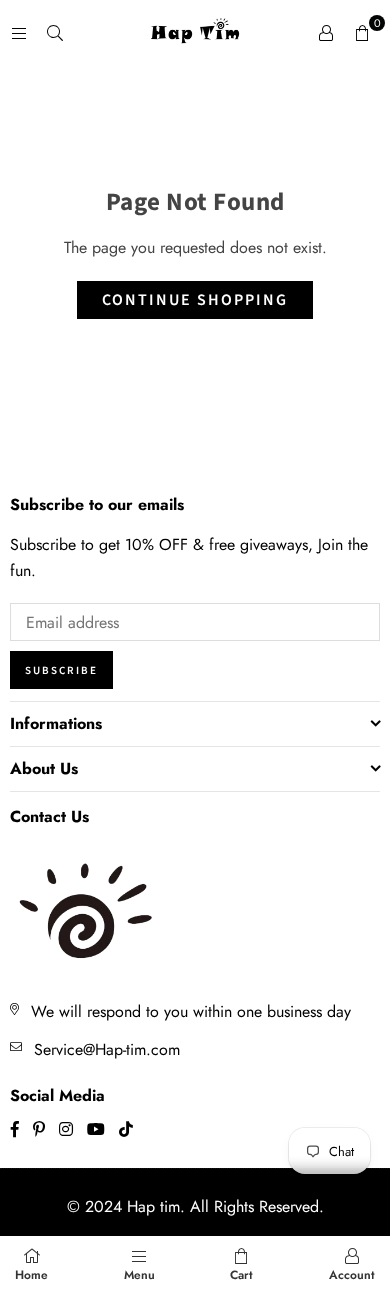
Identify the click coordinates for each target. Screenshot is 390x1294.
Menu (139, 1275)
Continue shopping (195, 300)
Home (31, 1275)
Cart (241, 1275)
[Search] (55, 32)
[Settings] (326, 33)
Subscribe (61, 670)
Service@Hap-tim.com (107, 1049)
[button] (362, 33)
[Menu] (19, 32)
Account (352, 1275)
